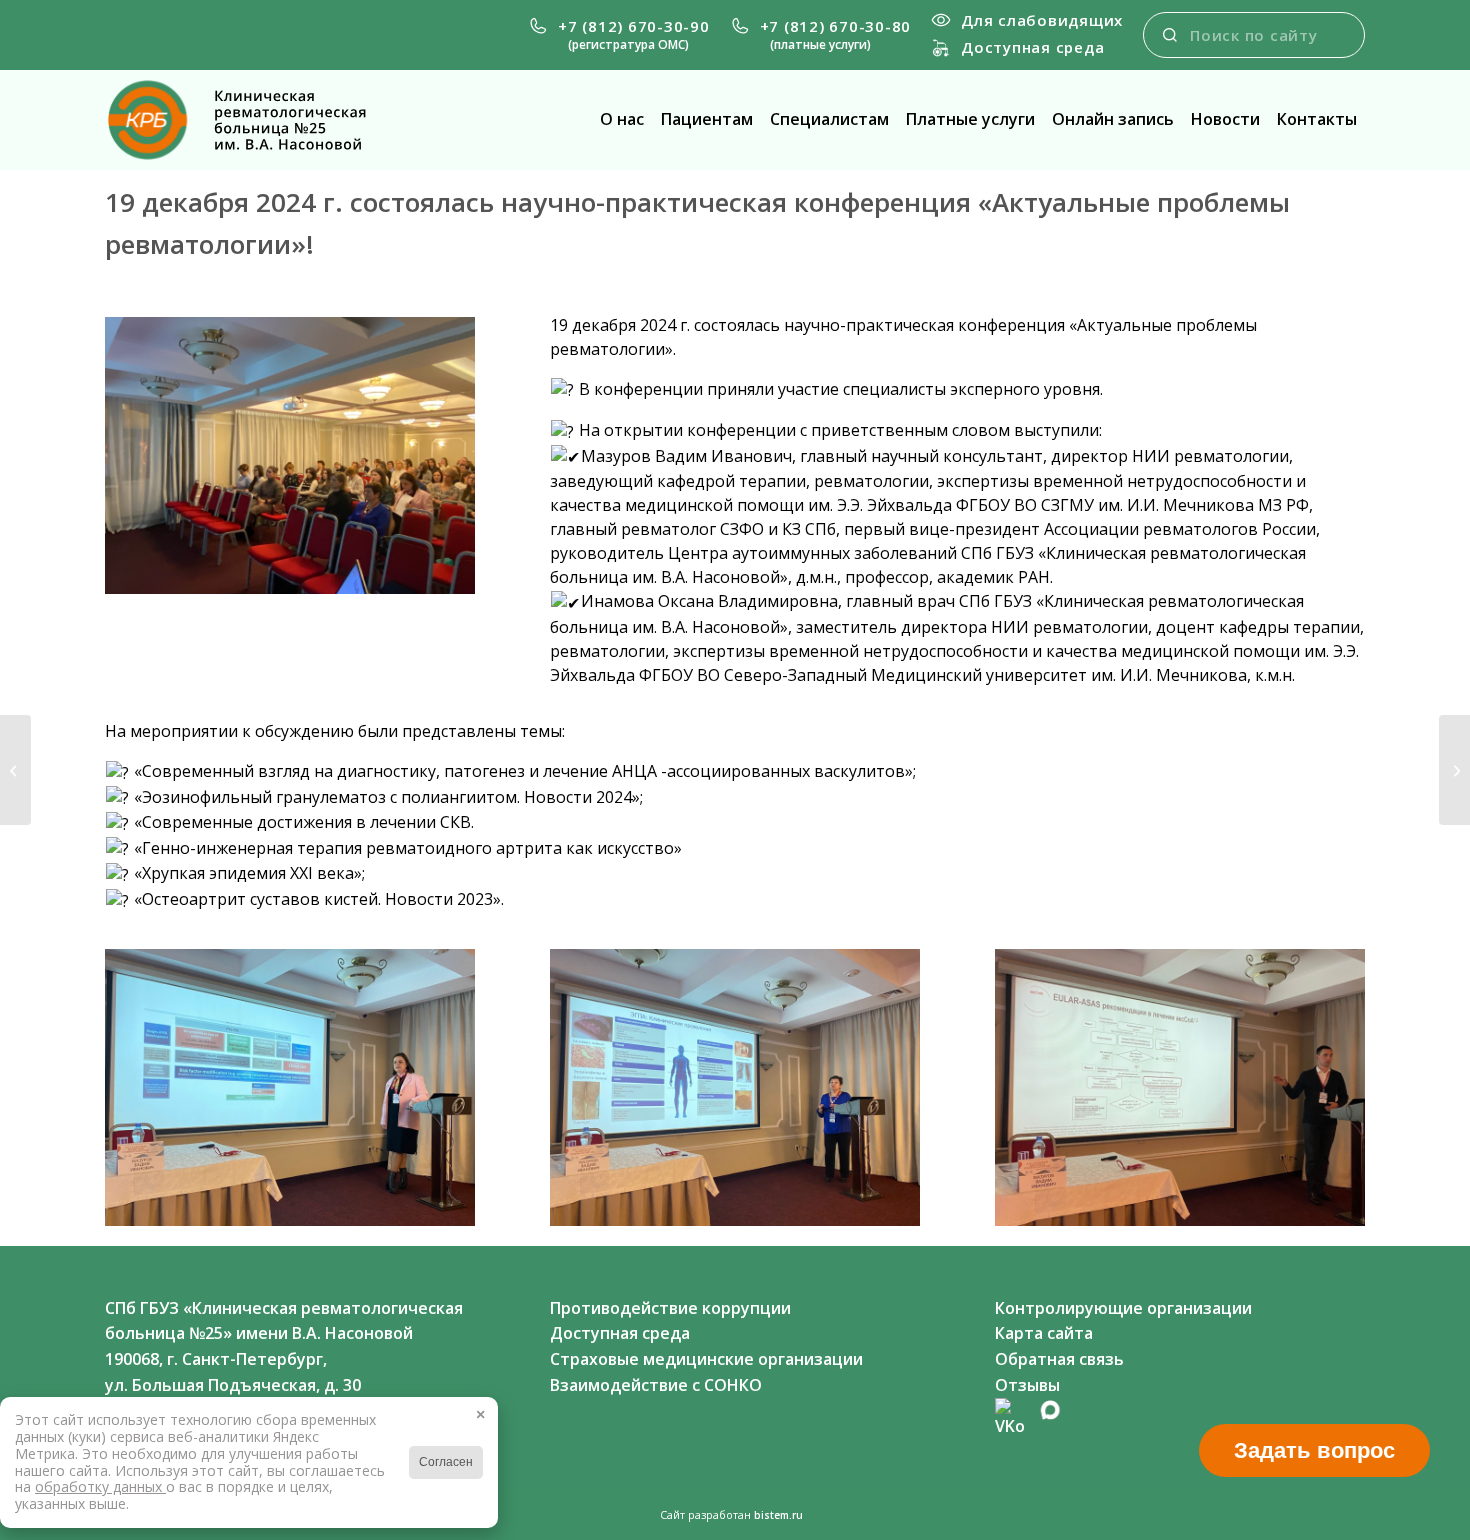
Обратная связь (1059, 1359)
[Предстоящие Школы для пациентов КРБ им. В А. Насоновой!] (15, 770)
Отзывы (1027, 1385)
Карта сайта (1044, 1333)
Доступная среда (1032, 47)
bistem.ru (778, 1515)
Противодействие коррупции (670, 1308)
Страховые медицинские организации (706, 1359)
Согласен (446, 1462)
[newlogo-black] (253, 120)
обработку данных (100, 1486)
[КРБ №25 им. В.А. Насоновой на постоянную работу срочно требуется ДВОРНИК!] (1454, 770)
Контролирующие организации (1123, 1308)
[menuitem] (619, 35)
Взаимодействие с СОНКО (656, 1385)
